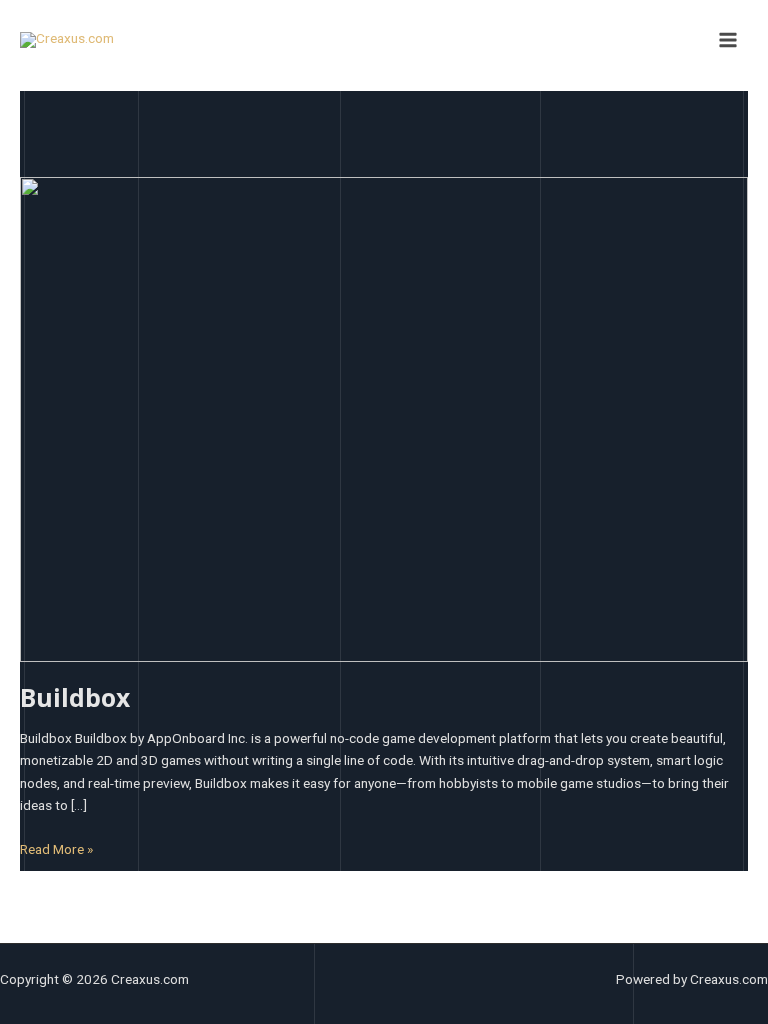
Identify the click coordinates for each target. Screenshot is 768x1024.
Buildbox (75, 697)
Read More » (56, 847)
